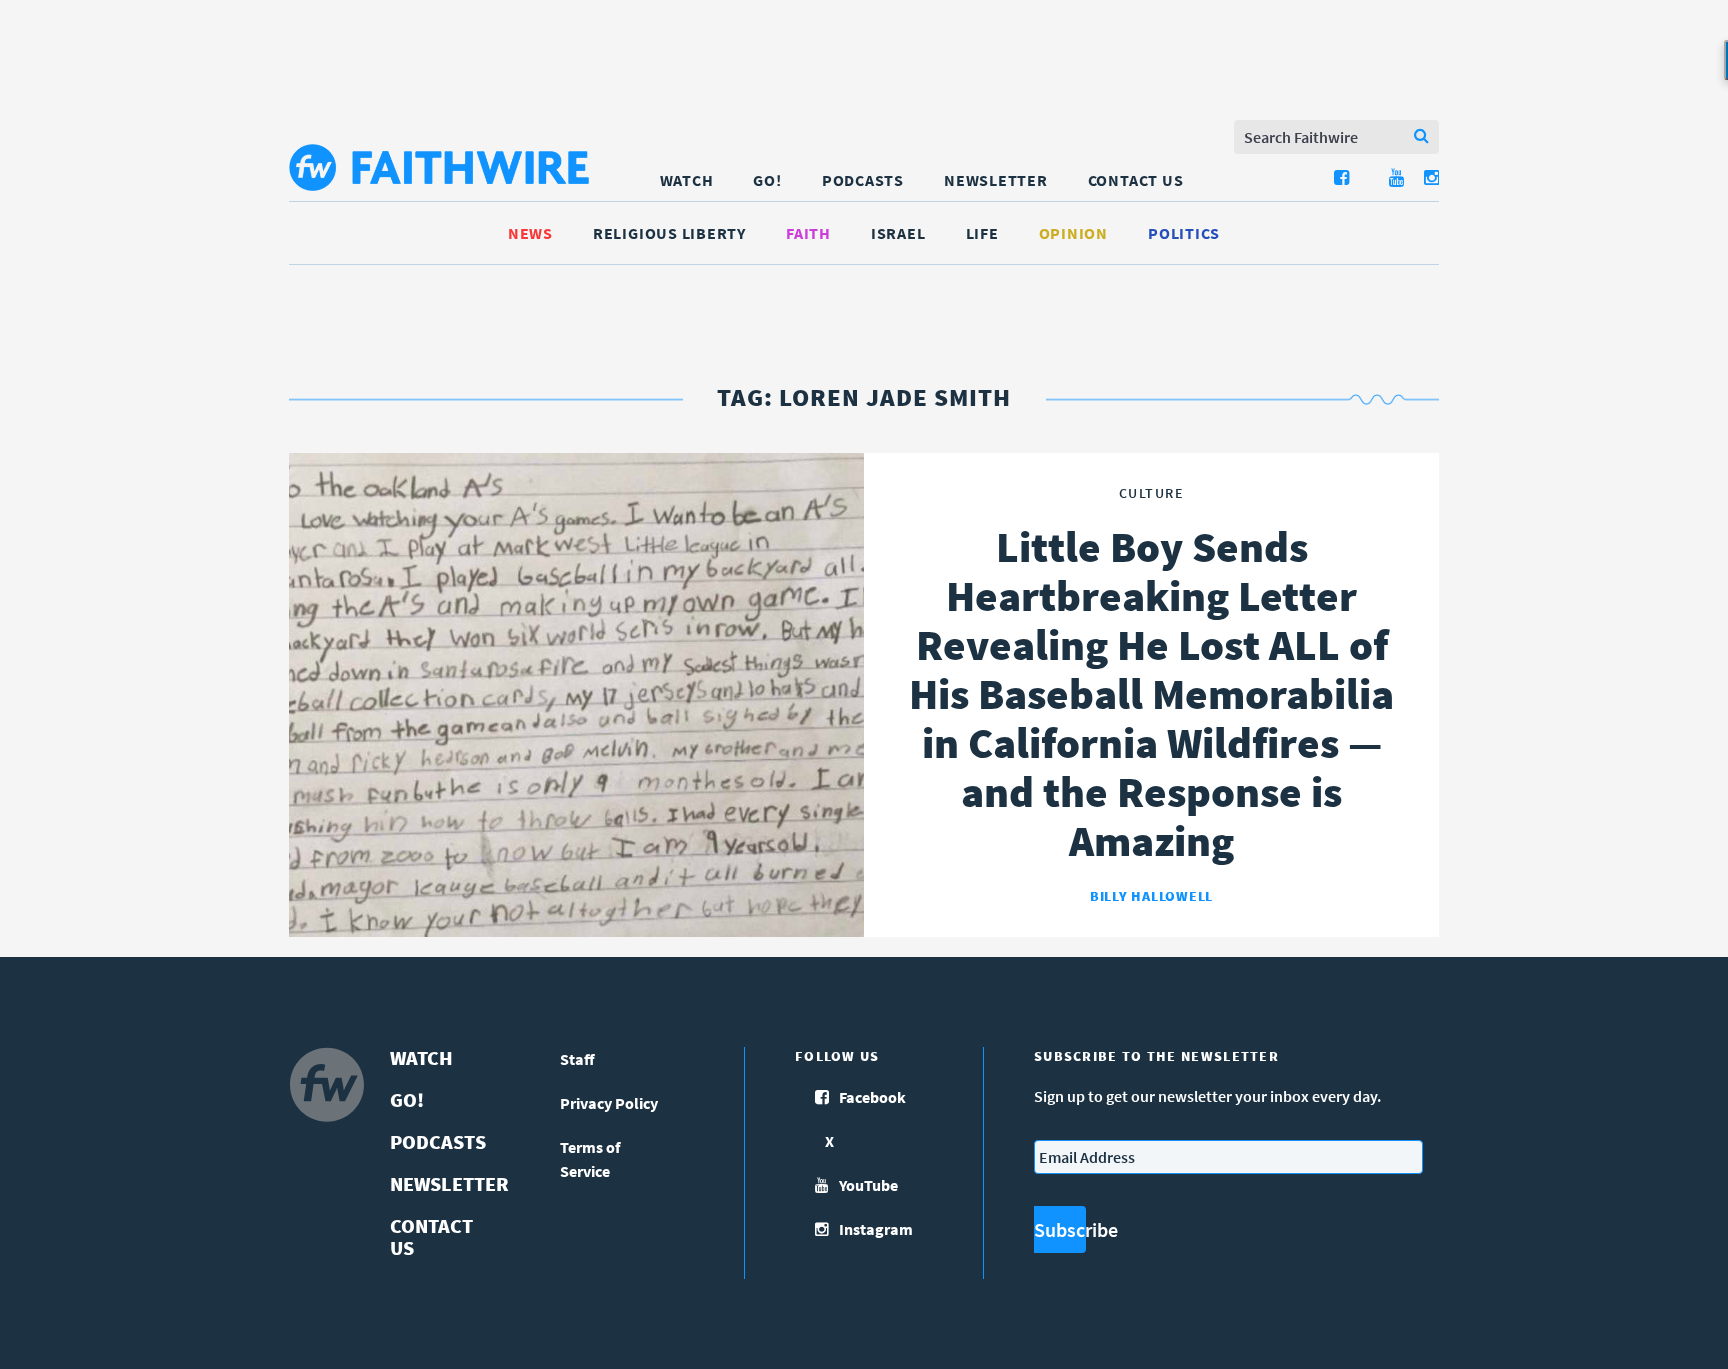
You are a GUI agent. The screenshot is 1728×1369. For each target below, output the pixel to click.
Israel (898, 233)
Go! (767, 180)
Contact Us (1136, 180)
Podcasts (863, 180)
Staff (577, 1059)
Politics (1184, 233)
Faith (808, 233)
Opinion (1073, 233)
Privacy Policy (609, 1103)
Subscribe (1060, 1229)
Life (982, 233)
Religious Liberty (669, 233)
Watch (687, 180)
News (530, 233)
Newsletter (996, 180)
